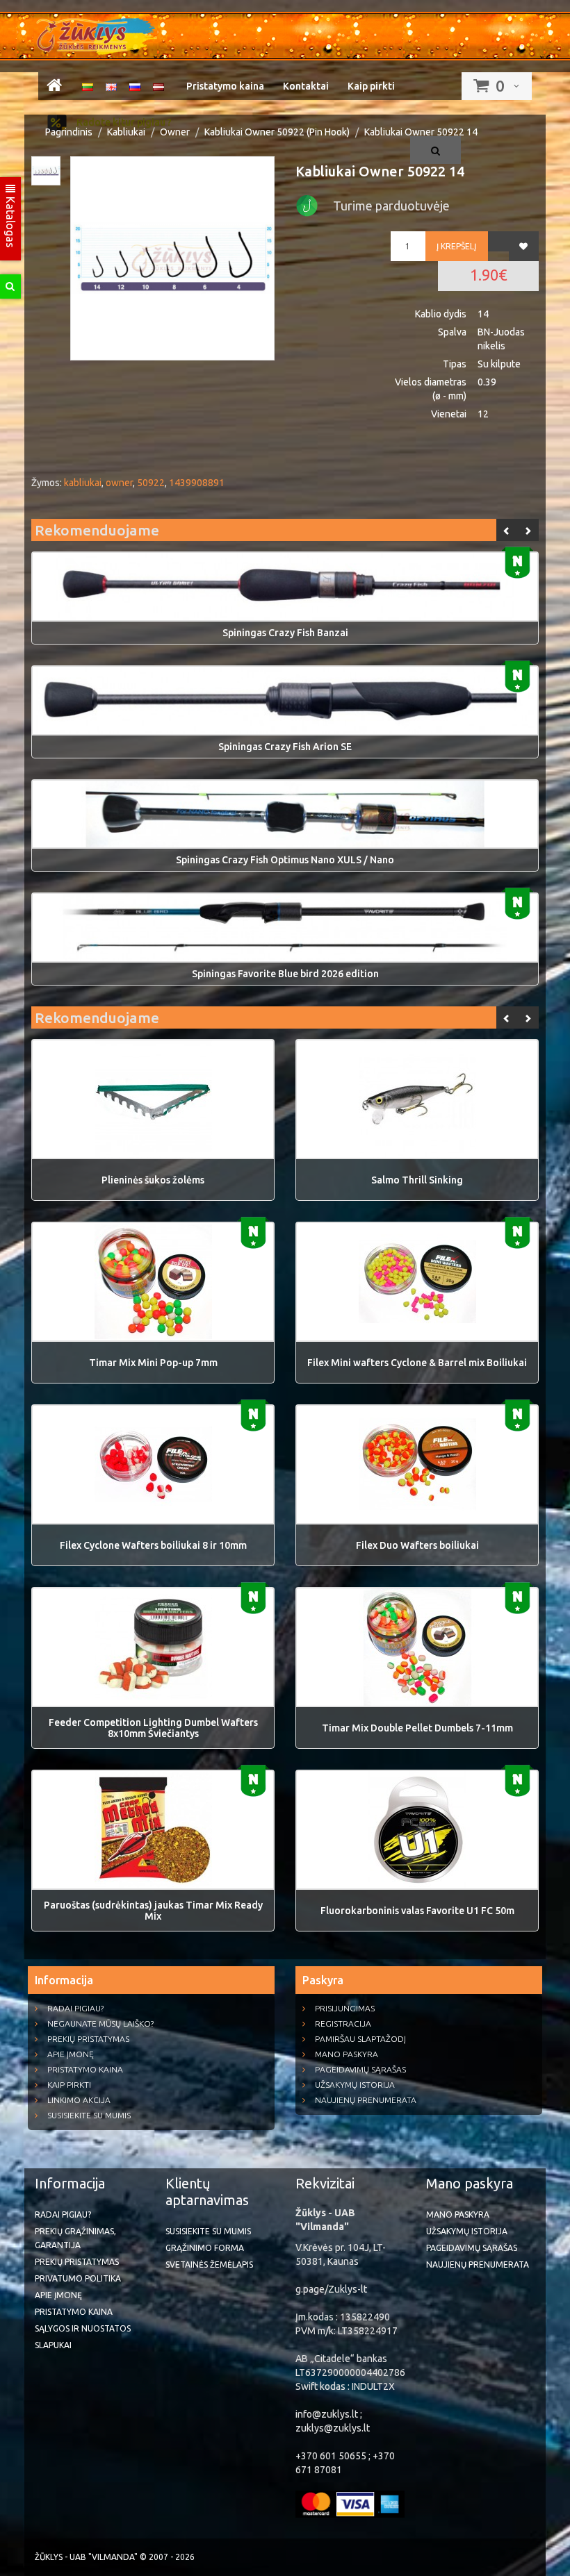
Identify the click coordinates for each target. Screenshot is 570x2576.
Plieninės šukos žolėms (153, 1180)
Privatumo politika (78, 2278)
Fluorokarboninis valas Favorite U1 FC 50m (417, 1911)
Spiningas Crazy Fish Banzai (285, 633)
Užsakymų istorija (355, 2085)
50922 (151, 483)
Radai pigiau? (75, 2008)
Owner (175, 132)
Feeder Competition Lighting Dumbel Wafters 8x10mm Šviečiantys (153, 1728)
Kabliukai (126, 132)
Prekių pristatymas (88, 2039)
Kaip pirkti (371, 86)
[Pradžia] (54, 88)
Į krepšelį (456, 246)
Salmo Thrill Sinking (417, 1180)
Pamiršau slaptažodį (360, 2039)
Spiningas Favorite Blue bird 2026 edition (285, 974)
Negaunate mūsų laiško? (100, 2024)
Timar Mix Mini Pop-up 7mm (153, 1363)
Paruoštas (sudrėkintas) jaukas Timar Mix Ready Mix (153, 1911)
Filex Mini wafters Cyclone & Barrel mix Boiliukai (417, 1363)
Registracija (343, 2024)
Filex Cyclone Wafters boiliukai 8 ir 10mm (153, 1545)
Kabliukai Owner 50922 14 (421, 132)
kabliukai (83, 483)
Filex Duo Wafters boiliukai (417, 1545)
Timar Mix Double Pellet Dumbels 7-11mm (417, 1728)
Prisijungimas (345, 2008)
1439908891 (197, 483)
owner (119, 483)
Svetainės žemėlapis (209, 2265)
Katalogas (10, 221)
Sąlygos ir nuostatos (83, 2328)
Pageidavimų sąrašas (360, 2069)
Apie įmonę (71, 2054)
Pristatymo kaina (225, 86)
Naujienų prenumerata (366, 2100)
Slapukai (53, 2345)
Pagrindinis (69, 132)
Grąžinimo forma (205, 2248)
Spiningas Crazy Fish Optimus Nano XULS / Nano (285, 860)
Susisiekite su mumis (89, 2115)
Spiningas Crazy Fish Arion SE (285, 747)
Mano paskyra (347, 2054)
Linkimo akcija (79, 2100)
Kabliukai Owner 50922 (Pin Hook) (277, 132)
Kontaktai (306, 86)
